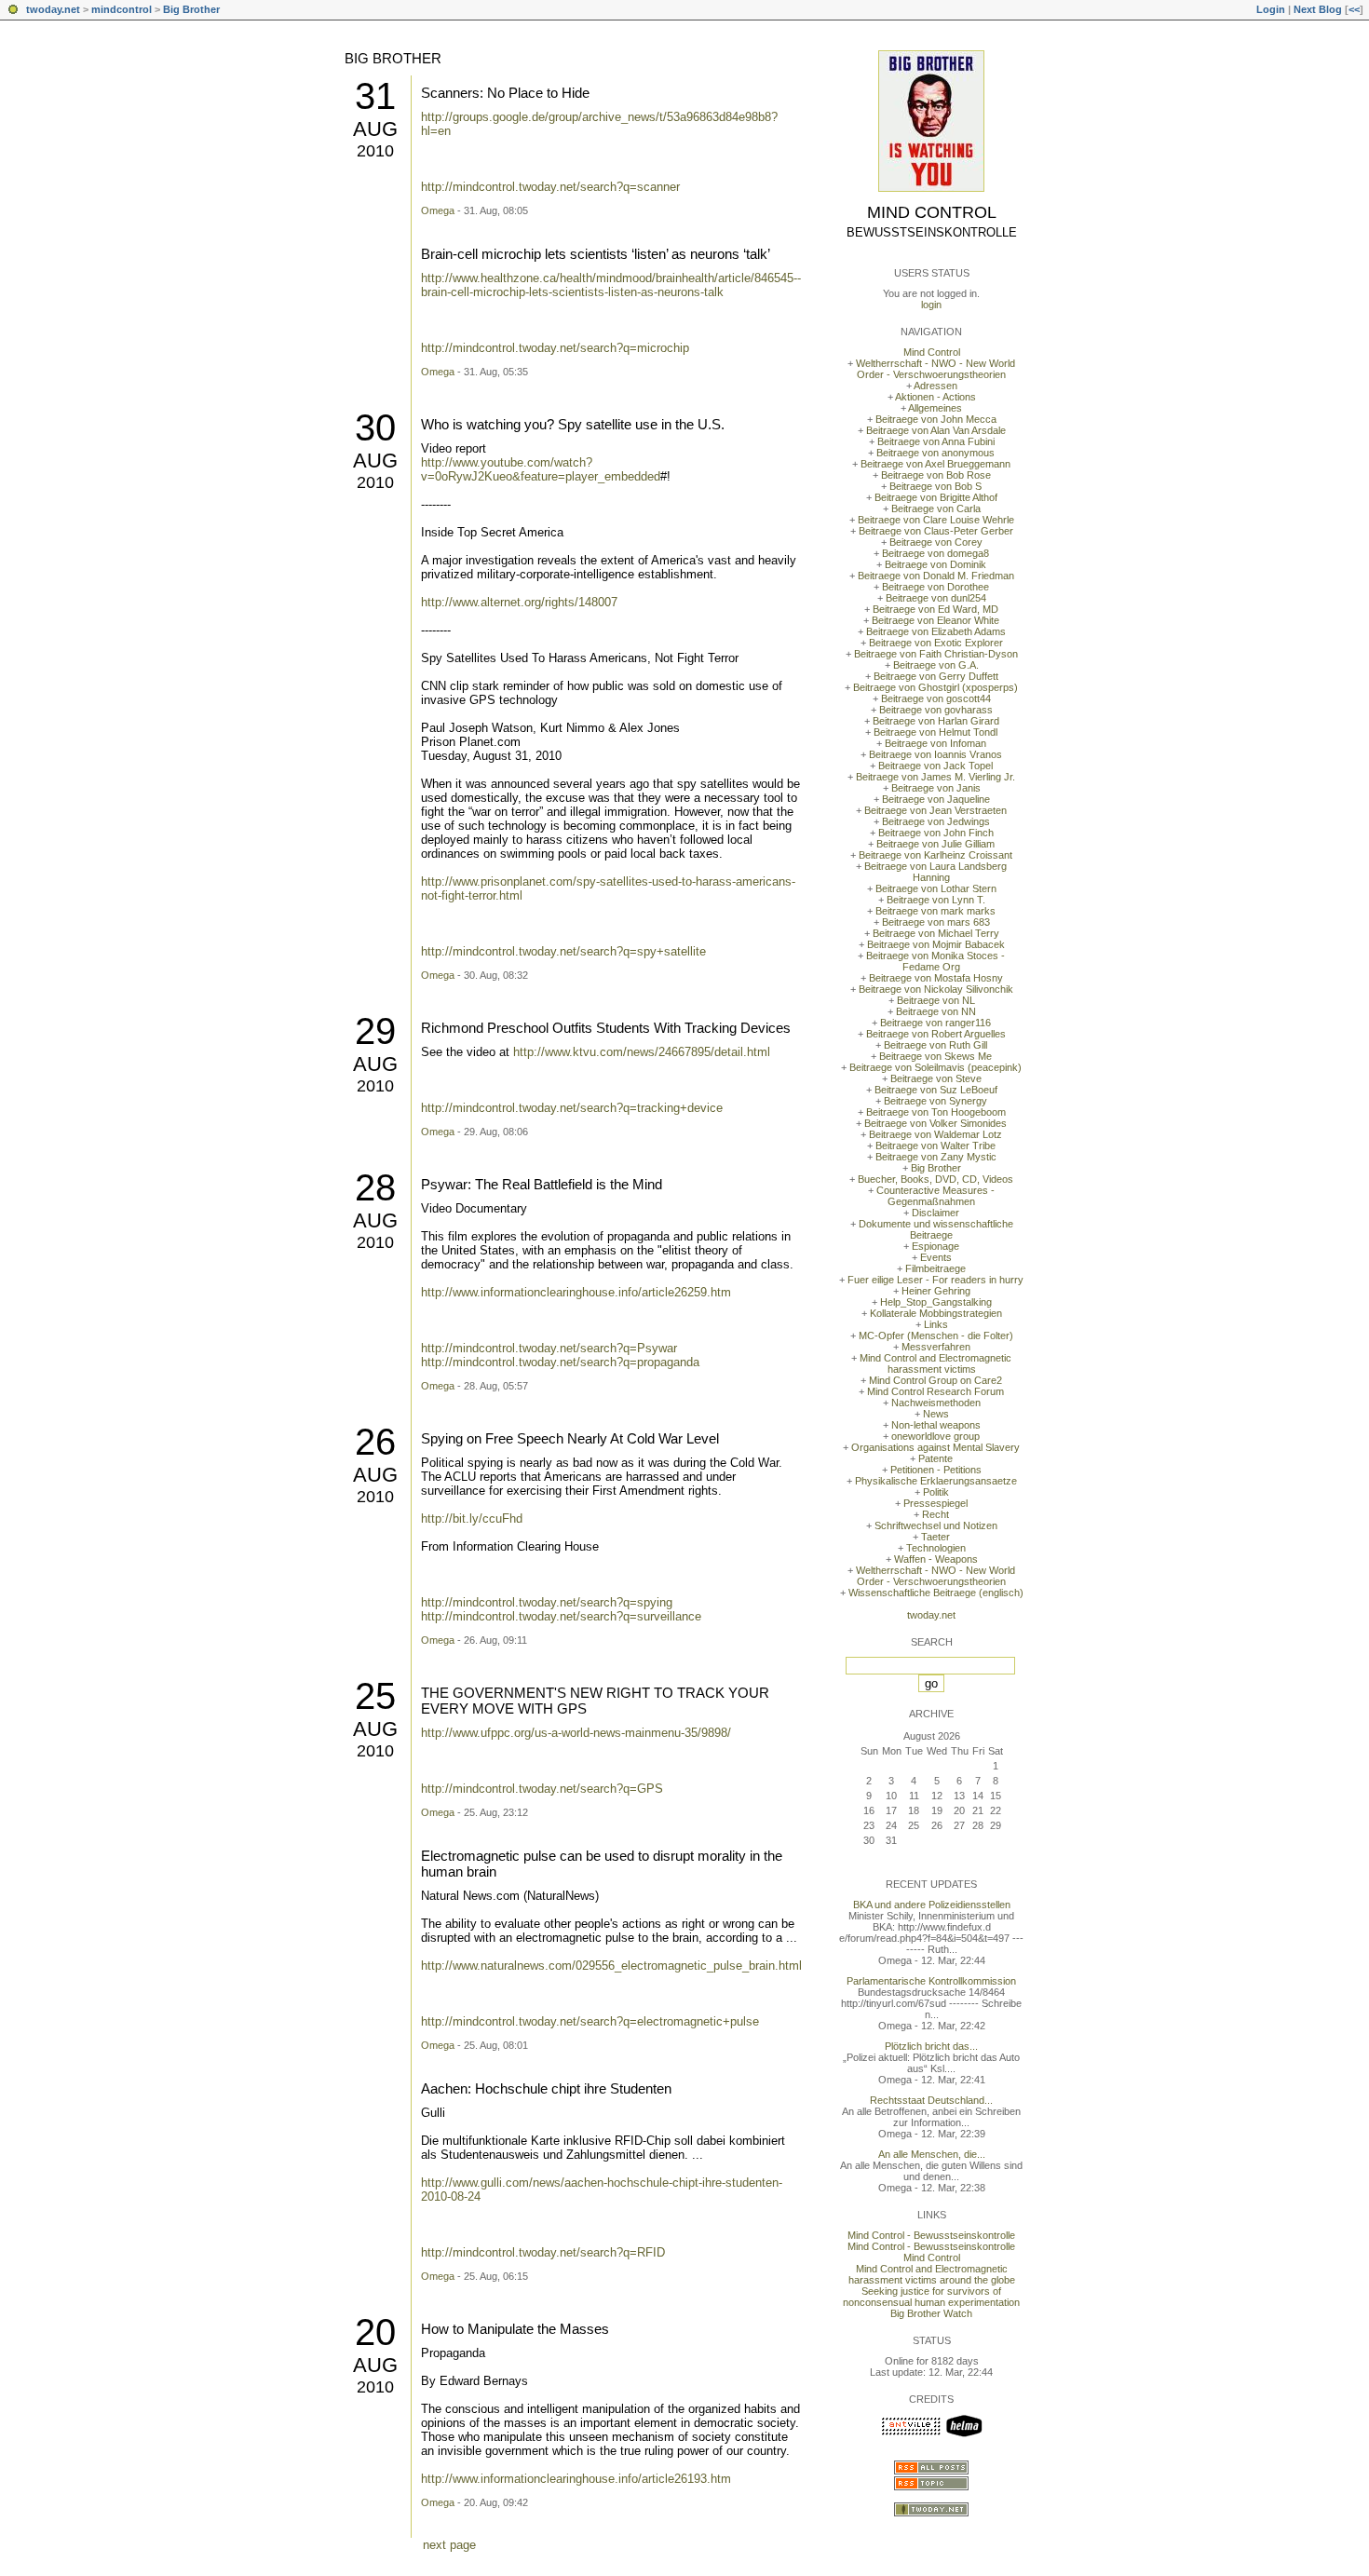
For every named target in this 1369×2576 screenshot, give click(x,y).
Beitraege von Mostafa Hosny (936, 978)
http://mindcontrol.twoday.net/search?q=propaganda (560, 1362)
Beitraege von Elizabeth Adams (936, 631)
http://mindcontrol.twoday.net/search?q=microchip (555, 348)
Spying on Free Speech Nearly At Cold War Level (570, 1438)
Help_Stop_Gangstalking (936, 1302)
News (936, 1414)
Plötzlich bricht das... (931, 2046)
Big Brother (191, 9)
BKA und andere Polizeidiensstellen (932, 1905)
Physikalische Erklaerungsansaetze (936, 1481)
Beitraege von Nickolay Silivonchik (936, 989)
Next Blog (1318, 9)
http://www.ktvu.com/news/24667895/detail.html (642, 1052)
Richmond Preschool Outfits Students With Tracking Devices (606, 1028)
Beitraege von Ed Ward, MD (935, 609)
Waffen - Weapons (936, 1559)
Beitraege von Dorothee (935, 587)
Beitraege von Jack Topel (935, 766)
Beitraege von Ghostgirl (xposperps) (935, 687)
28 (375, 1187)
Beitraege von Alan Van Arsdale (936, 430)
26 (375, 1442)
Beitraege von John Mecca (936, 419)
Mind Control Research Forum (935, 1391)
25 (375, 1696)
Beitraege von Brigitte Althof (936, 497)
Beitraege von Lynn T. (936, 900)
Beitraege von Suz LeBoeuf (936, 1090)
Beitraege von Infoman (935, 743)
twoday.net (53, 9)
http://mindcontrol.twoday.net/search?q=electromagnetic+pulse (590, 2021)
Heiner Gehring (936, 1291)
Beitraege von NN (936, 1011)
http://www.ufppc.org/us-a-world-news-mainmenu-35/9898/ (576, 1733)
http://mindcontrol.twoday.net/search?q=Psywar (549, 1348)
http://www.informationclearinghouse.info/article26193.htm (576, 2479)
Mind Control (932, 212)
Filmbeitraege (935, 1268)
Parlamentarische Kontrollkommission (931, 1981)
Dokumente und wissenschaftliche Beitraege (936, 1229)
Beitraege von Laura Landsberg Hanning (935, 872)
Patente (935, 1458)
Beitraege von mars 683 (936, 922)
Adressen (935, 386)
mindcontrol (122, 9)
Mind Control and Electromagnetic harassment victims (935, 1363)
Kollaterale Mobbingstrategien (936, 1313)
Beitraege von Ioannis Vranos (935, 754)
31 (375, 96)
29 (375, 1031)
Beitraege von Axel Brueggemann (935, 464)
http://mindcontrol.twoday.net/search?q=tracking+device (572, 1108)
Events (936, 1257)
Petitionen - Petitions (936, 1470)
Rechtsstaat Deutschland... (931, 2100)
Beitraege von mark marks (935, 911)
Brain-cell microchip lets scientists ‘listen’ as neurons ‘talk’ (596, 254)
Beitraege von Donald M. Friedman (936, 576)
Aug (375, 129)
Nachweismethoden (936, 1403)
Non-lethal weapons (936, 1425)
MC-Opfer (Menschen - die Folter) (936, 1335)
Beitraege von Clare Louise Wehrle (936, 520)
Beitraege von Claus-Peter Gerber (936, 531)
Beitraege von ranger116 (935, 1023)
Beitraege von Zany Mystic (936, 1157)
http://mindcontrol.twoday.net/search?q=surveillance (561, 1616)
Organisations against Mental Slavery (935, 1447)
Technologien (936, 1548)
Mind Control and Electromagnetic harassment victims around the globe (932, 2274)
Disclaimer (935, 1213)
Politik (936, 1492)
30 (375, 427)
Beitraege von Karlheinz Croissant (935, 855)
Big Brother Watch (931, 2313)
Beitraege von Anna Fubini (936, 441)
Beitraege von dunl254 (936, 598)
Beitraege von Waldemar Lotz (935, 1134)
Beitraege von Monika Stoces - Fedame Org (935, 961)
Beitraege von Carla (936, 508)
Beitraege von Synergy (935, 1101)
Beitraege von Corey (936, 542)
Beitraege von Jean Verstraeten (935, 810)
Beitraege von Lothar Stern (936, 888)
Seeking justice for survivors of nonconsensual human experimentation (931, 2297)
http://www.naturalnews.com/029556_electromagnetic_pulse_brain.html (611, 1966)
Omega (438, 210)
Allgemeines (935, 408)
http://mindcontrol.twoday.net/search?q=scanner (550, 187)
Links (936, 1324)
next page (449, 2545)
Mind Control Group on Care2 (935, 1380)
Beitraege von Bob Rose (936, 475)
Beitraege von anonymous (935, 453)
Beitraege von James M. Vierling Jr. (935, 777)
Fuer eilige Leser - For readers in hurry (935, 1280)
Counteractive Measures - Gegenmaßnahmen (935, 1196)
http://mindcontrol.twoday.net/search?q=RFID (543, 2252)
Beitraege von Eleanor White (935, 620)
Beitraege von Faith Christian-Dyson (936, 654)
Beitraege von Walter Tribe (935, 1146)
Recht (935, 1514)
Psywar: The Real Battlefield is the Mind (542, 1184)
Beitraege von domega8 (935, 553)
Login (1271, 9)
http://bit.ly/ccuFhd (472, 1518)
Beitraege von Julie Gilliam (935, 844)
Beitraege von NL (936, 1000)
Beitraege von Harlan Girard (936, 721)
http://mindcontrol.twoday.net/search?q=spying (547, 1602)
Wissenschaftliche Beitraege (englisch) (936, 1593)
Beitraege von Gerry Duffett (936, 676)
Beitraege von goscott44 (936, 698)
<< (1354, 9)
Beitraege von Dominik (935, 564)
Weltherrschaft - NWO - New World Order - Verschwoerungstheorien (935, 369)
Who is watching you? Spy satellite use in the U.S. (573, 424)
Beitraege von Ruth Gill (935, 1045)
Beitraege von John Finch (936, 833)
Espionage (935, 1246)
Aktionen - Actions (935, 397)
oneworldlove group (935, 1436)
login (931, 305)
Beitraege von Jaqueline (936, 799)
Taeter (935, 1537)
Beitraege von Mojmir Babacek (936, 944)
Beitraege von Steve (936, 1078)
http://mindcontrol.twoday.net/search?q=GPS (542, 1789)
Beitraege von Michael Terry (936, 933)
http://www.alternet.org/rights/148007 (519, 602)
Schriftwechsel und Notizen (936, 1525)
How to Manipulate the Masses (515, 2329)
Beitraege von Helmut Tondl (935, 732)
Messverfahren (936, 1347)
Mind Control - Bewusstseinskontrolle (931, 2235)
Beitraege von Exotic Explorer (936, 643)
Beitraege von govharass (936, 710)
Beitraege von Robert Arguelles (936, 1034)
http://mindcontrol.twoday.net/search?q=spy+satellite (563, 951)
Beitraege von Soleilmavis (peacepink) (935, 1067)
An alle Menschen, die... (932, 2154)
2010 (375, 151)
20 (375, 2332)
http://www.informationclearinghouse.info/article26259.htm (576, 1292)
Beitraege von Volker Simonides (935, 1123)
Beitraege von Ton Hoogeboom (936, 1112)
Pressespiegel (935, 1503)
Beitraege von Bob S (935, 486)
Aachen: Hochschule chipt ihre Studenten (546, 2088)
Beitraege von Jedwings (936, 821)
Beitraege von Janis (936, 788)
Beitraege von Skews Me (935, 1056)
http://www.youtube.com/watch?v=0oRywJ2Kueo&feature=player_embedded (541, 469)
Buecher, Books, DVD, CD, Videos (935, 1179)
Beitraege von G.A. (936, 665)
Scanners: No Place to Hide (505, 93)
